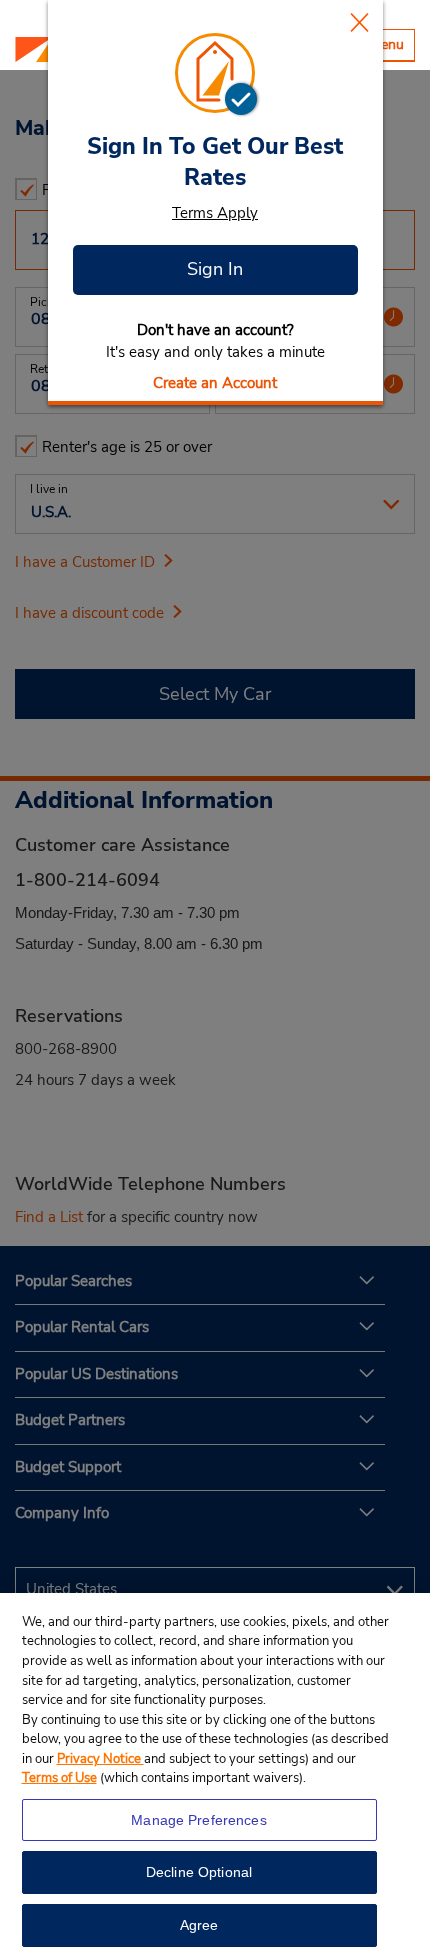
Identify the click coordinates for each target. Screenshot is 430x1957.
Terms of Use (59, 1778)
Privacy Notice (100, 1759)
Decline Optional (199, 1872)
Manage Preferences (199, 1820)
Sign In (215, 269)
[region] (215, 1775)
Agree (199, 1925)
